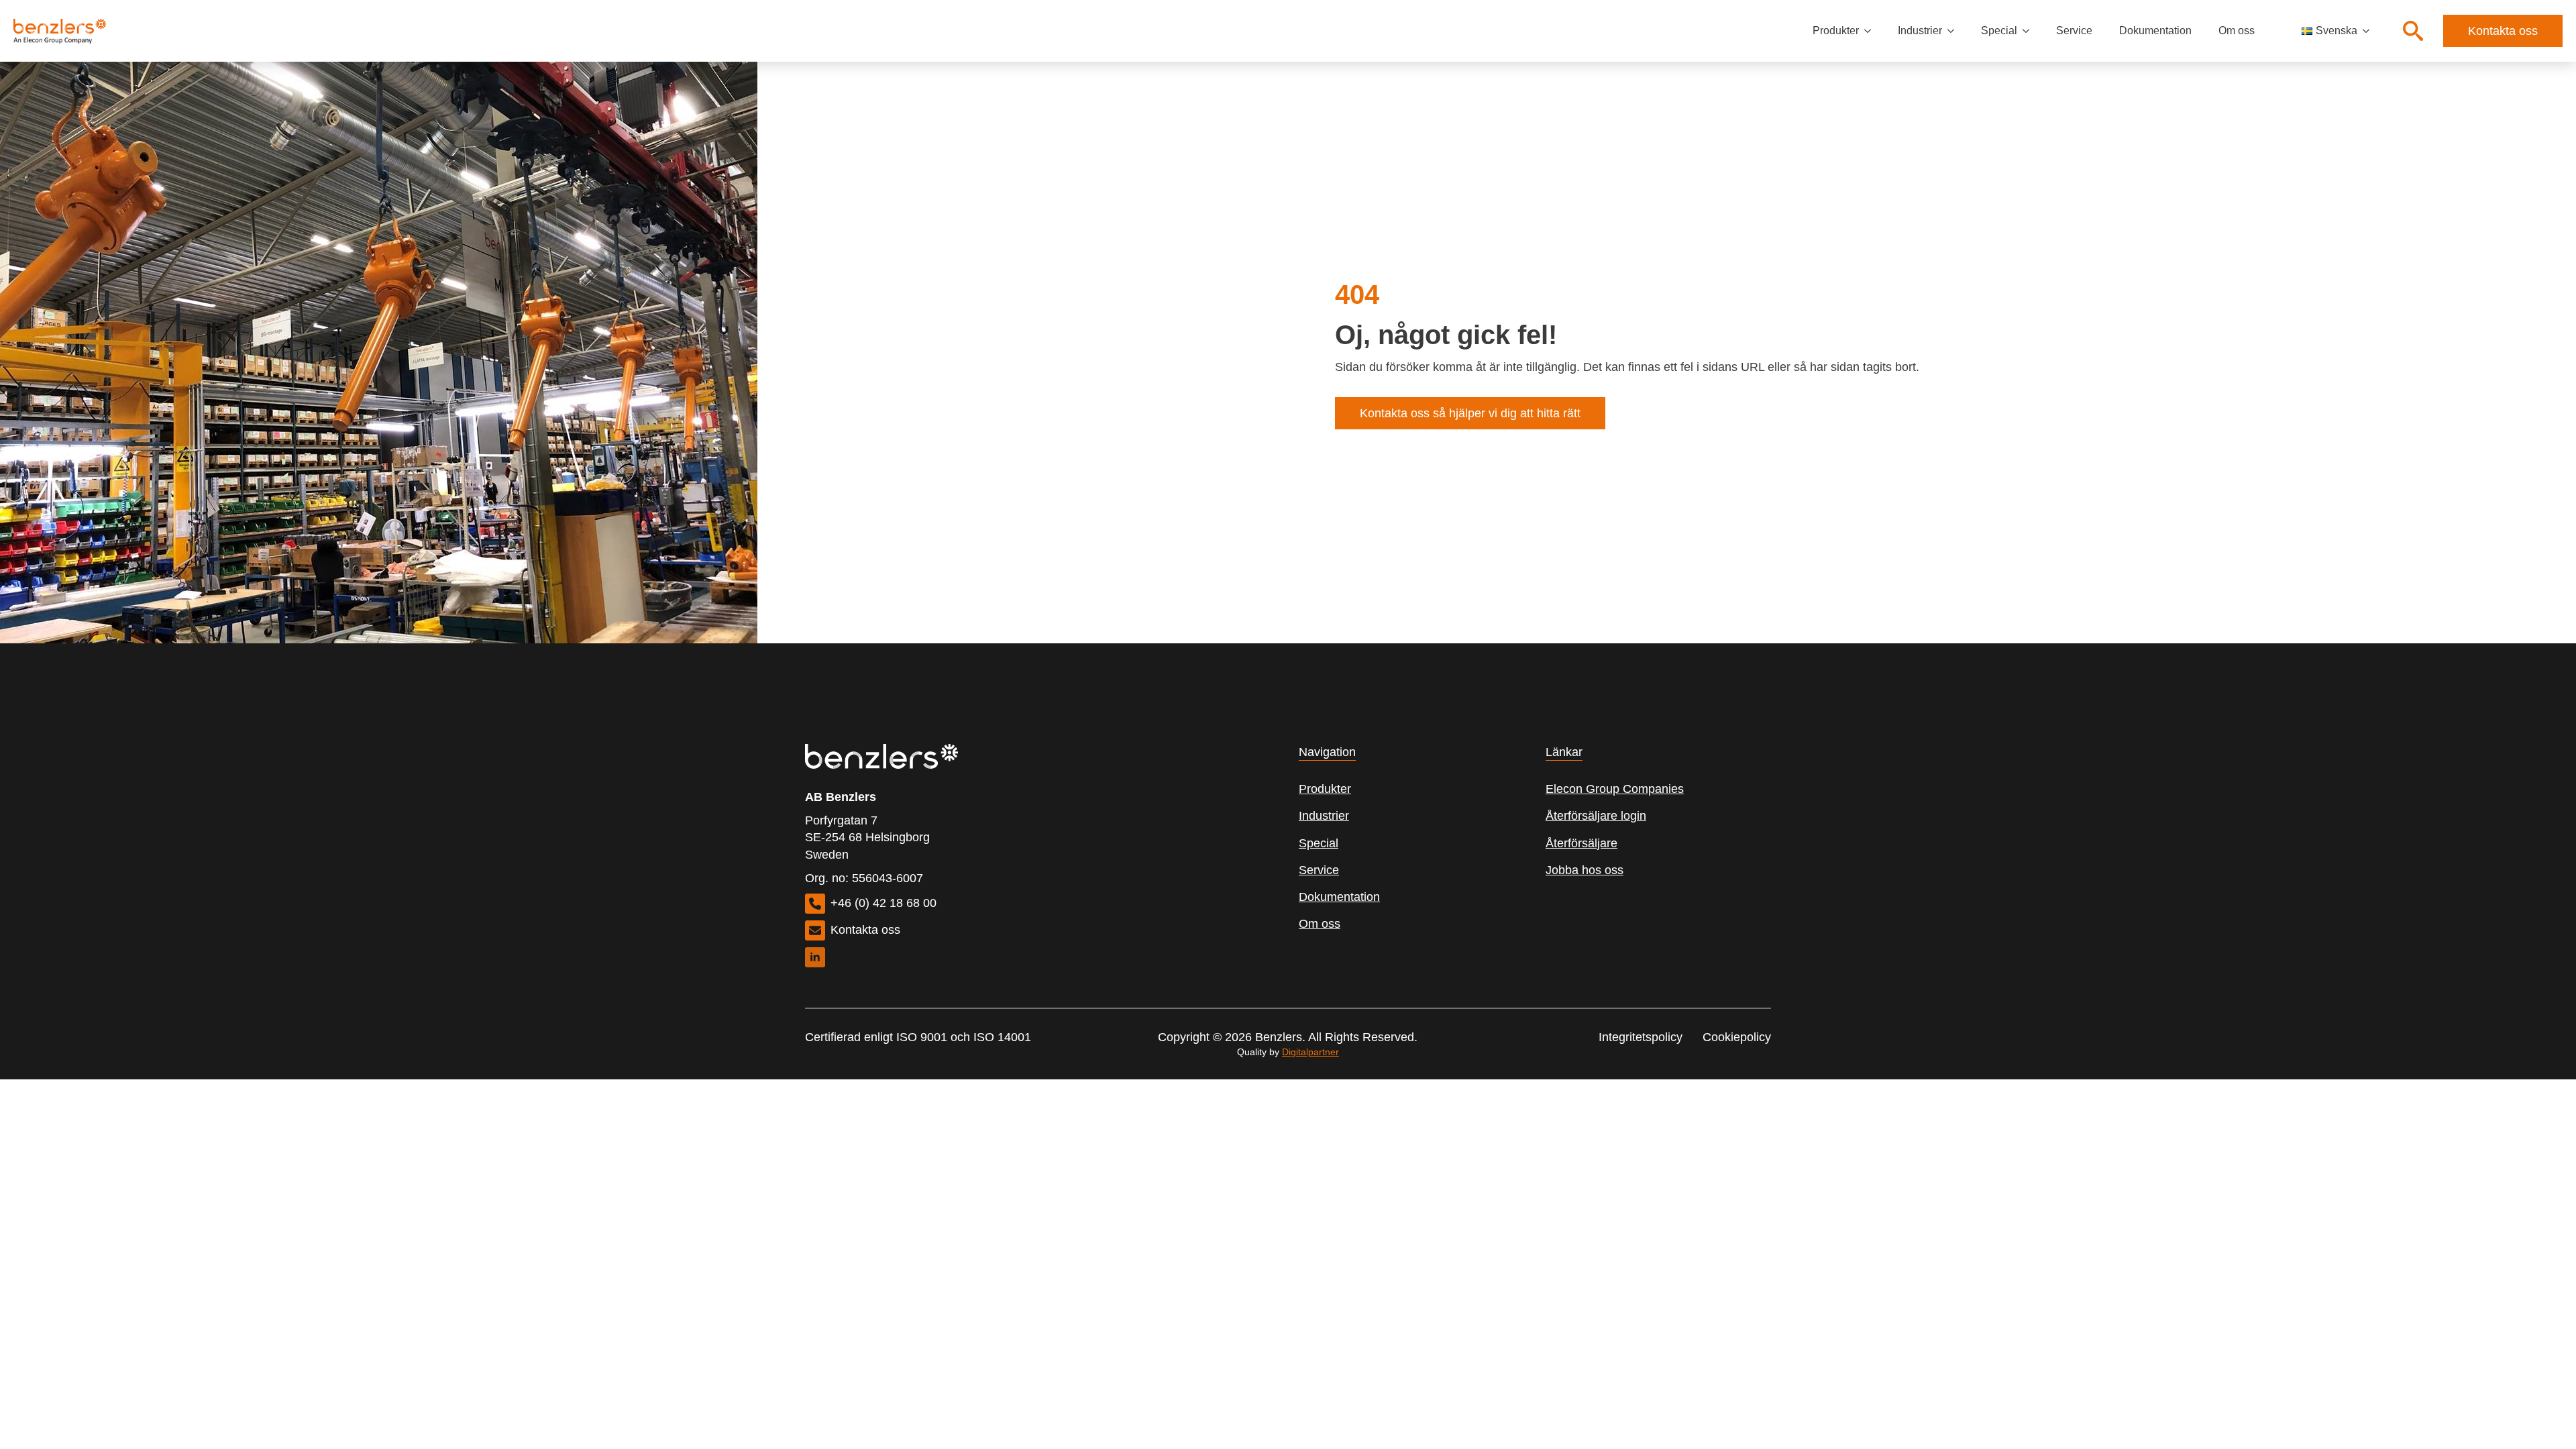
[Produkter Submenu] (1872, 31)
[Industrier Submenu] (1955, 31)
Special (1999, 31)
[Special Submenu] (2030, 31)
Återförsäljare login (1596, 816)
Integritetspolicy (1641, 1037)
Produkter (1836, 31)
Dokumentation (2155, 31)
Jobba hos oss (1585, 870)
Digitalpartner (1310, 1052)
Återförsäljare (1581, 843)
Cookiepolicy (1737, 1037)
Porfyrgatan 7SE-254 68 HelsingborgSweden (867, 837)
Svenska (2337, 31)
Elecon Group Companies (1615, 789)
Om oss (2237, 31)
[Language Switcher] (2370, 31)
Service (2074, 31)
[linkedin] (815, 957)
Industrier (1920, 31)
